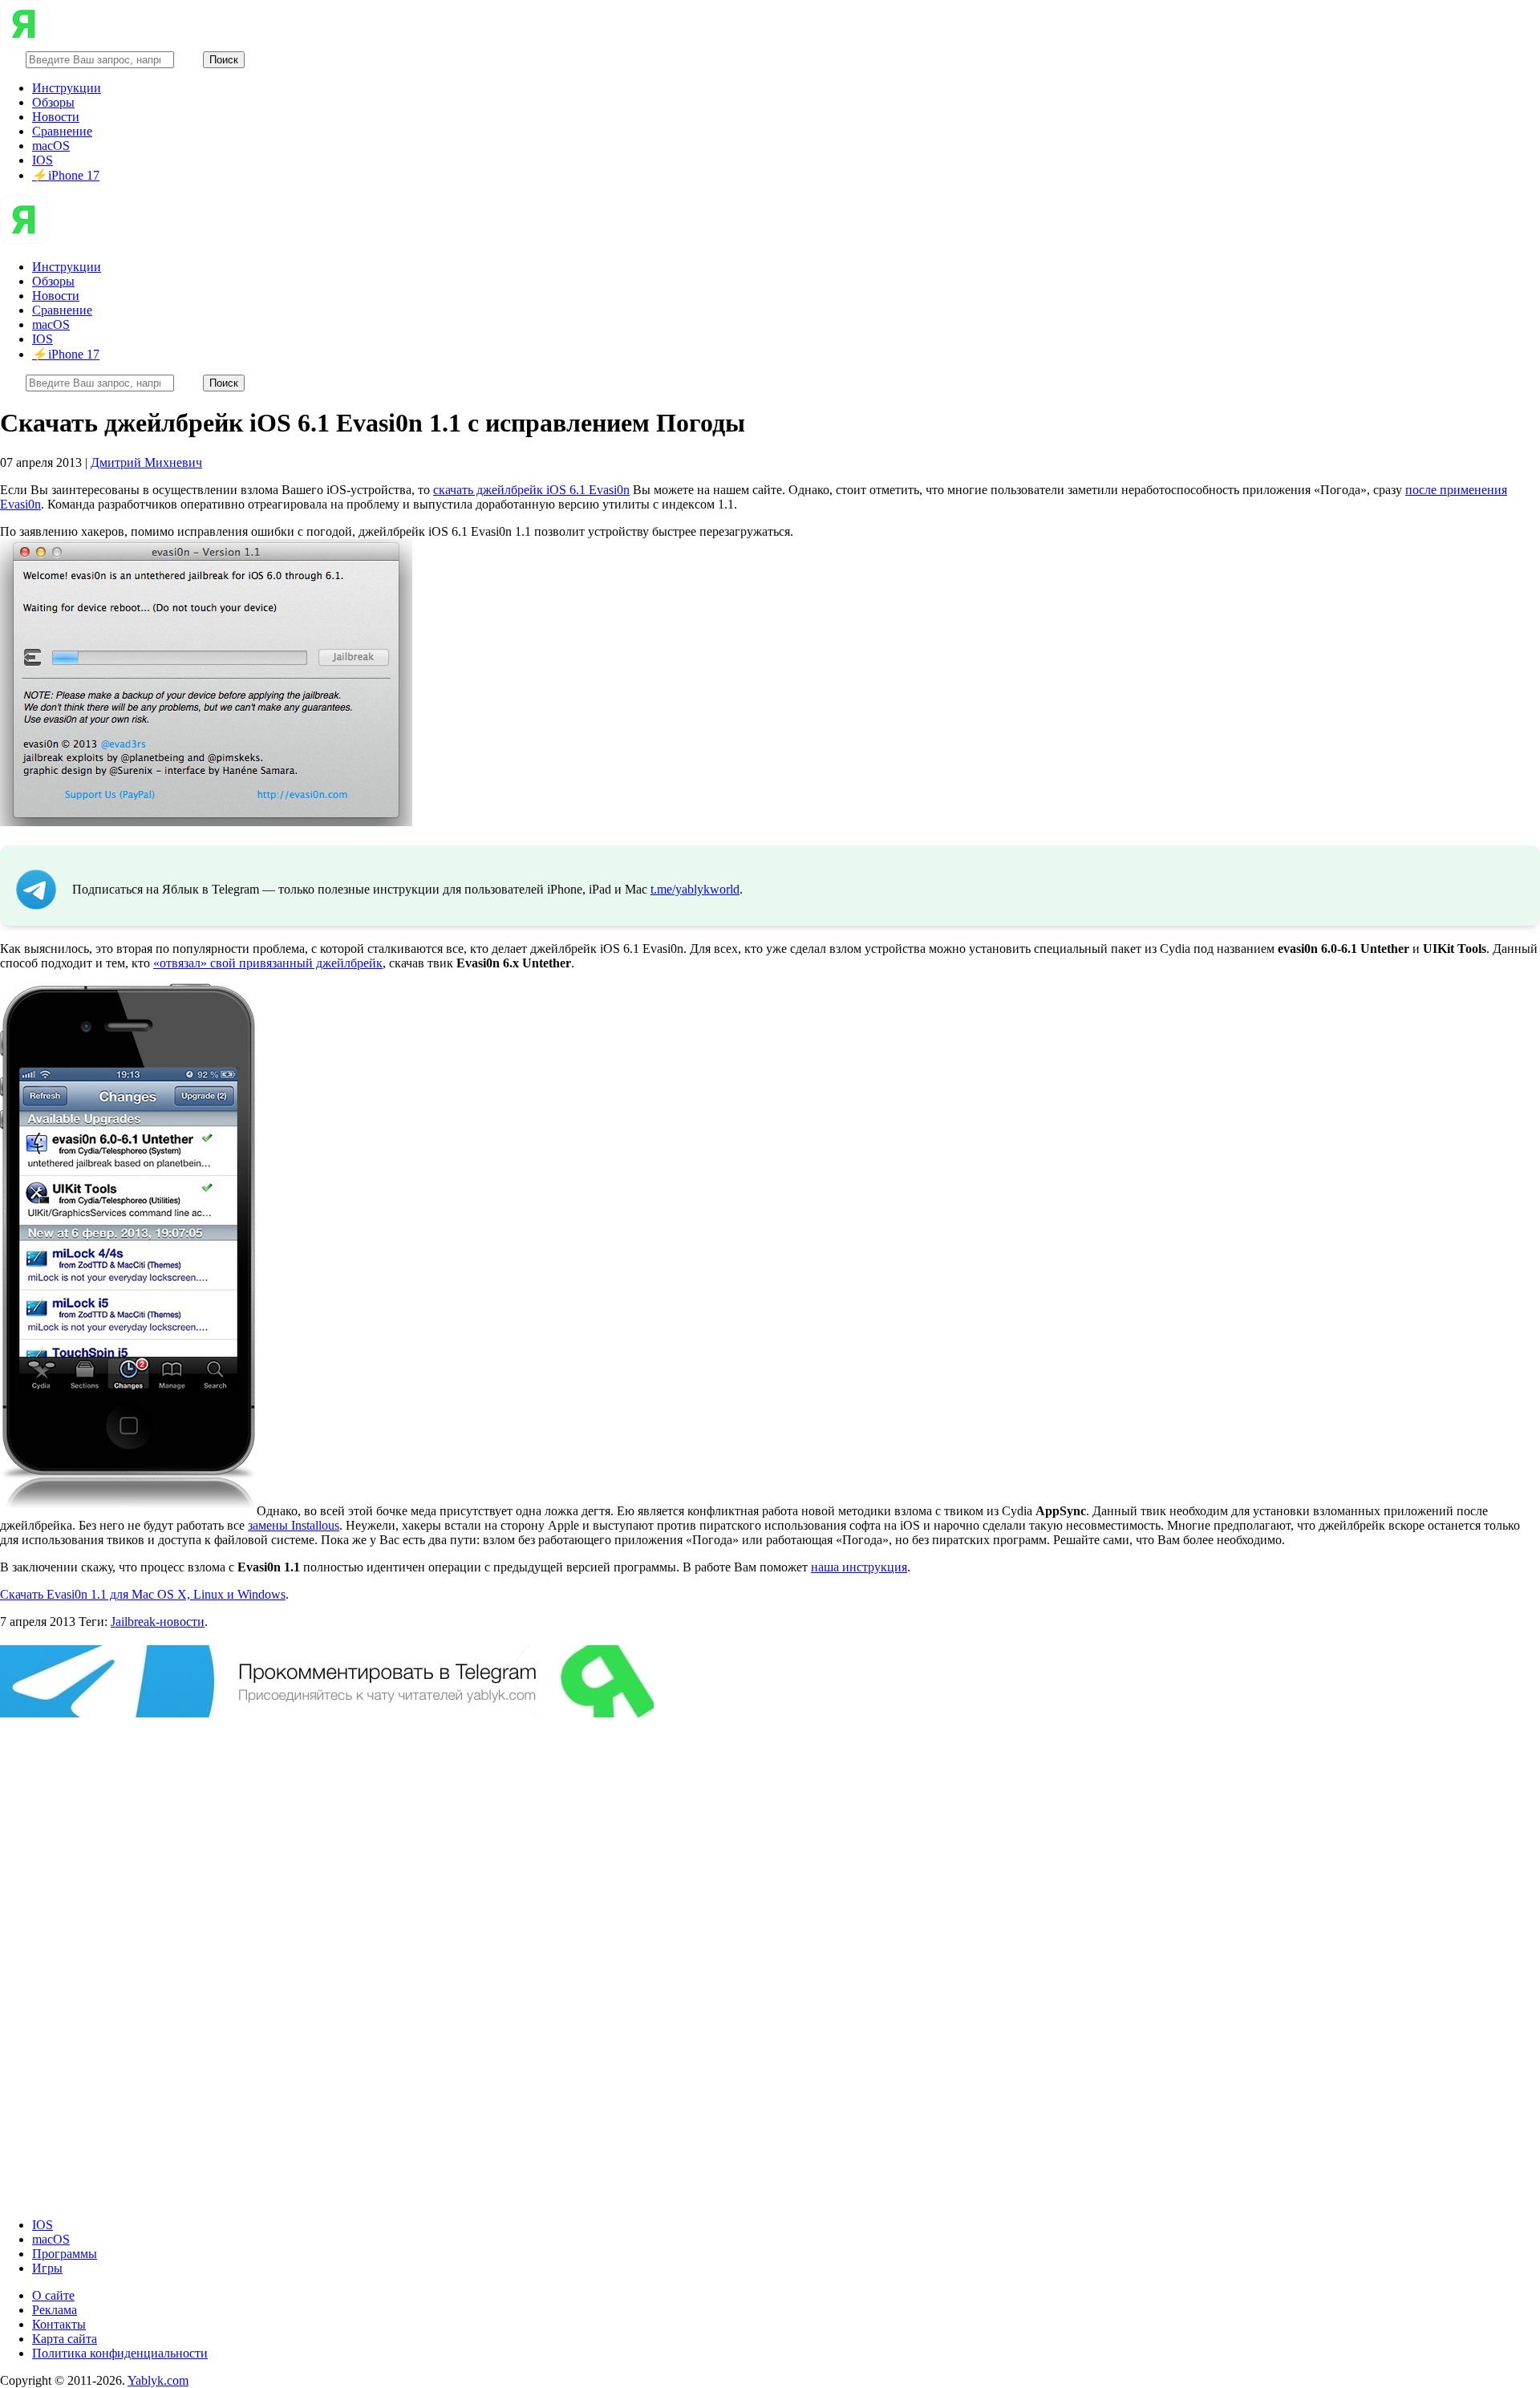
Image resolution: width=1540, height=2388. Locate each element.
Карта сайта (65, 2339)
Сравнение (62, 131)
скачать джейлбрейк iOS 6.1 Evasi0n (531, 490)
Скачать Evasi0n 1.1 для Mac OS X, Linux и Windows (143, 1594)
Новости (56, 117)
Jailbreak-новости (158, 1622)
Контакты (59, 2324)
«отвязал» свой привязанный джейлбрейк (268, 963)
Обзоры (53, 102)
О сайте (53, 2295)
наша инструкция (859, 1567)
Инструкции (67, 88)
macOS (51, 146)
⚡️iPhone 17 (66, 175)
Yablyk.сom (158, 2380)
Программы (65, 2254)
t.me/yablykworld (695, 889)
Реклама (55, 2310)
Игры (47, 2268)
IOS (43, 160)
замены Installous (294, 1525)
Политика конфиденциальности (120, 2353)
